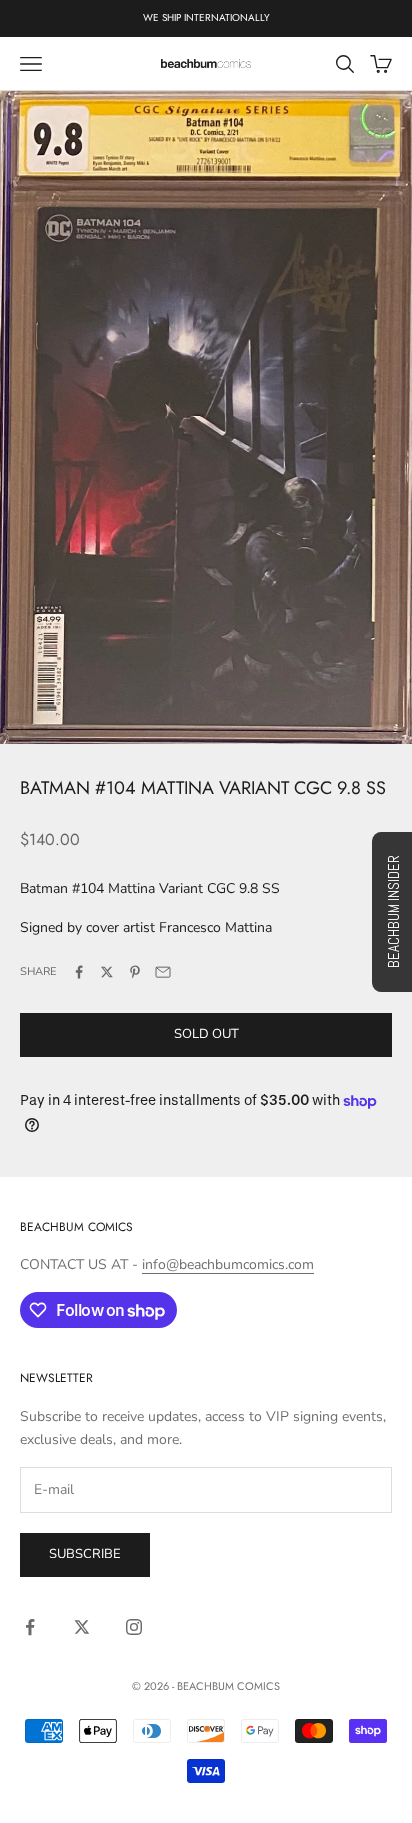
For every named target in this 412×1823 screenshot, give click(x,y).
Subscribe (85, 1554)
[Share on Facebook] (79, 972)
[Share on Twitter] (107, 972)
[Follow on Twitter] (82, 1627)
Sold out (206, 1034)
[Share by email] (163, 972)
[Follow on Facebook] (30, 1627)
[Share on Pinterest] (135, 972)
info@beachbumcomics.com (228, 1264)
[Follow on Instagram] (134, 1627)
